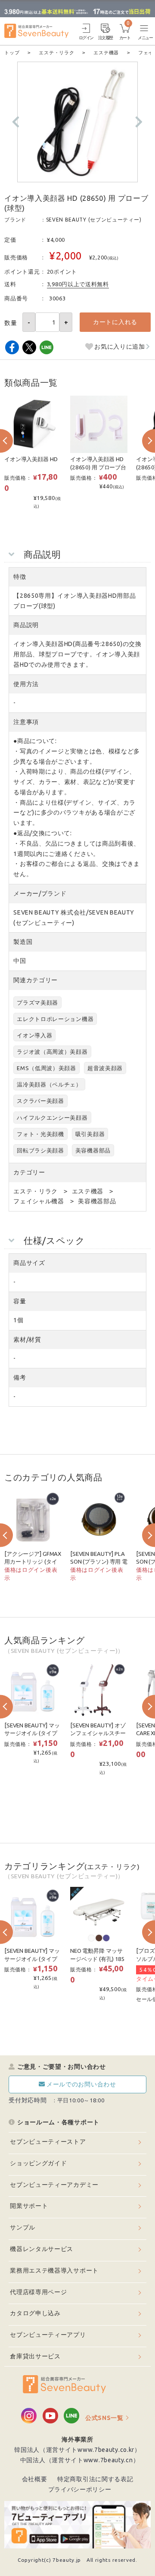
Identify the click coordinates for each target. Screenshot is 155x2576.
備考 (20, 1377)
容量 (20, 1301)
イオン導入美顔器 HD (31, 459)
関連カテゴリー (36, 980)
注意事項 (26, 722)
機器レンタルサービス (42, 2249)
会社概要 (35, 2479)
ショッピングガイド (38, 2163)
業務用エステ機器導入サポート (54, 2270)
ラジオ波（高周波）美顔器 (52, 1052)
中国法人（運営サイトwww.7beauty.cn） (80, 2460)
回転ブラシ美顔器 (40, 1150)
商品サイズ (29, 1263)
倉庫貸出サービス (35, 2356)
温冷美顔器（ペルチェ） (49, 1084)
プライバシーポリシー (80, 2489)
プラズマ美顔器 (37, 1002)
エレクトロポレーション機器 (55, 1019)
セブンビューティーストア (48, 2142)
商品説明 (26, 625)
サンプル (23, 2227)
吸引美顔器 (90, 1134)
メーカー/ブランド (40, 893)
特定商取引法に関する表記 (95, 2479)
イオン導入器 (34, 1035)
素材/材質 (27, 1340)
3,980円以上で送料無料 (78, 284)
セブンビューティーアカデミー (54, 2185)
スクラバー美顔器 (40, 1101)
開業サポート (29, 2206)
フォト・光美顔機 (40, 1134)
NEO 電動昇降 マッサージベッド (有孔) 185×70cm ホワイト (98, 1959)
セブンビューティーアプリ (48, 2335)
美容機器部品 (93, 1150)
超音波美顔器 (105, 1068)
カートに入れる (115, 322)
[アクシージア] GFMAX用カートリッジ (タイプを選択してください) (33, 1562)
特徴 (20, 577)
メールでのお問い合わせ (81, 2084)
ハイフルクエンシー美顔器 (52, 1118)
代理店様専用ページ (38, 2292)
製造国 (23, 942)
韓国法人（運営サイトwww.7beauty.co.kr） (77, 2450)
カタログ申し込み (35, 2313)
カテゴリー (29, 1172)
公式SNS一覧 (104, 2418)
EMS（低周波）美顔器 (46, 1068)
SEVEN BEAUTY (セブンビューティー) (94, 220)
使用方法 (26, 684)
